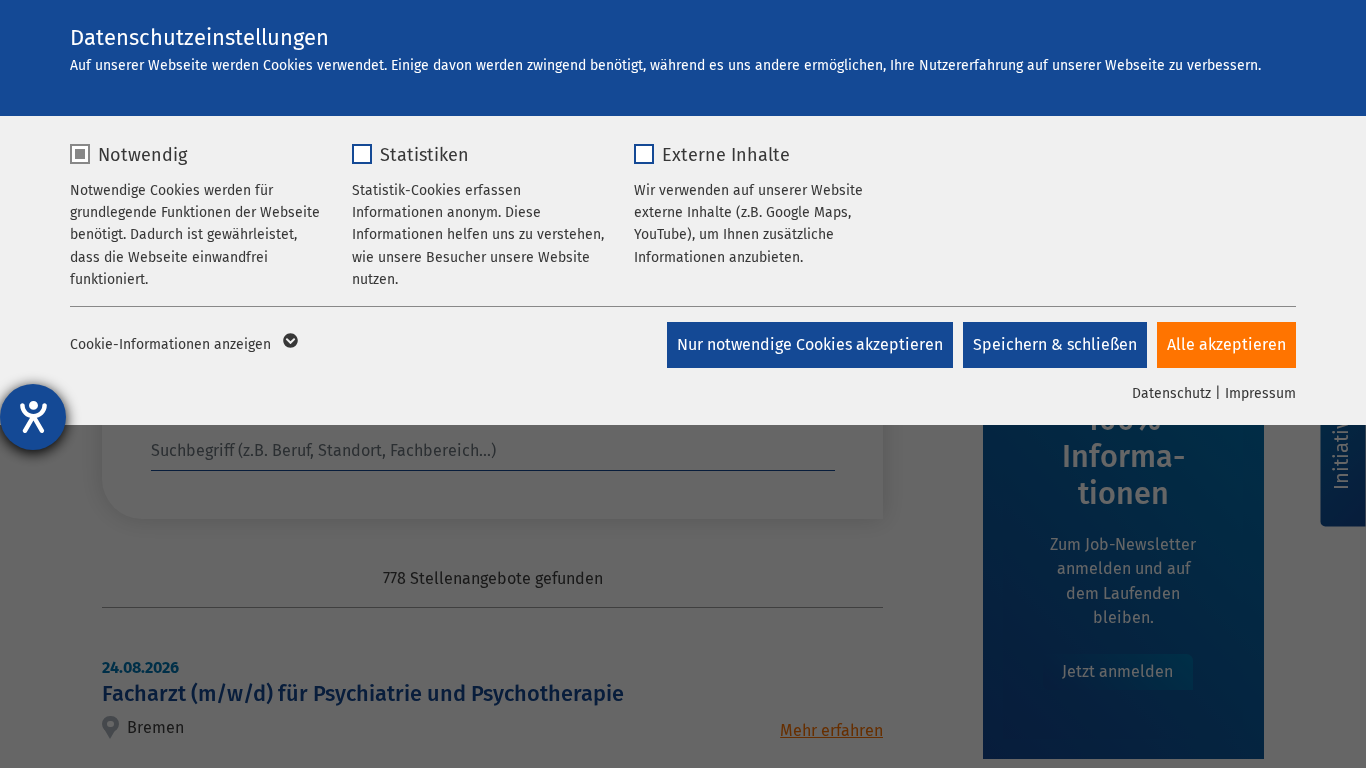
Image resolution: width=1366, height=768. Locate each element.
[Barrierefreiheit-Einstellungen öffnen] (33, 417)
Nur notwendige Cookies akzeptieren (810, 344)
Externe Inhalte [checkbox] (726, 155)
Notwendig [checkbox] (142, 155)
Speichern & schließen (1055, 344)
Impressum (1260, 393)
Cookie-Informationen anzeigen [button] (172, 344)
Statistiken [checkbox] (424, 155)
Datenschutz (1171, 393)
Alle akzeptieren (1226, 344)
